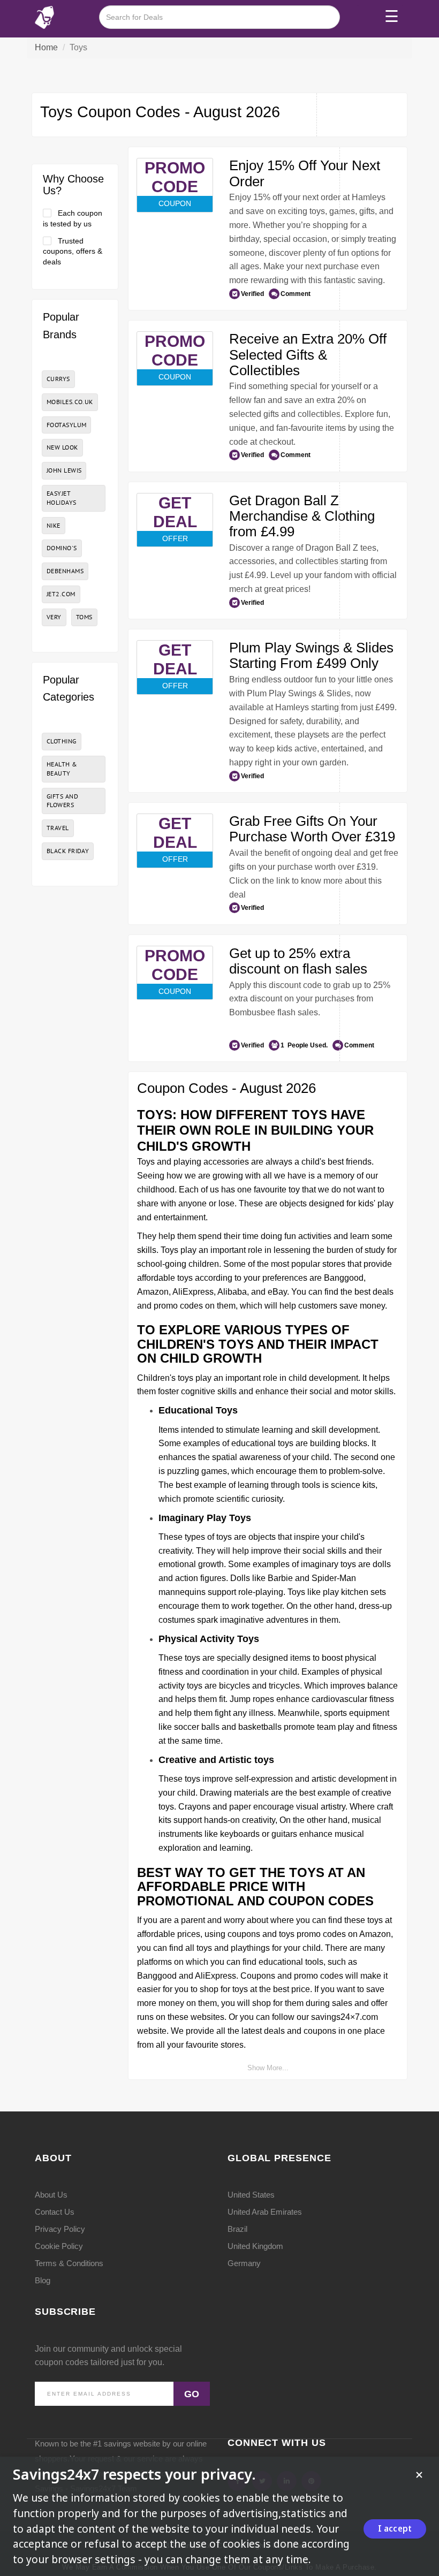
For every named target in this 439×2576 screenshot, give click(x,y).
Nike (54, 525)
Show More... (268, 2068)
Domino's (62, 548)
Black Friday (68, 851)
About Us (51, 2195)
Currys (58, 379)
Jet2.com (61, 594)
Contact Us (55, 2212)
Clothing (62, 741)
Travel (58, 828)
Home (46, 47)
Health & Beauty (62, 769)
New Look (62, 447)
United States (251, 2195)
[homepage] (44, 17)
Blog (43, 2280)
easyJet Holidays (62, 498)
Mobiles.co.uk (70, 402)
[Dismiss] (419, 2475)
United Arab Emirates (265, 2212)
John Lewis (64, 470)
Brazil (237, 2229)
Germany (244, 2263)
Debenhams (65, 571)
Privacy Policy (60, 2229)
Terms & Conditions (69, 2263)
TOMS (84, 617)
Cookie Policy (59, 2246)
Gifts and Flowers (62, 801)
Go (192, 2394)
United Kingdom (255, 2246)
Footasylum (66, 425)
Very (54, 617)
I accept (395, 2528)
